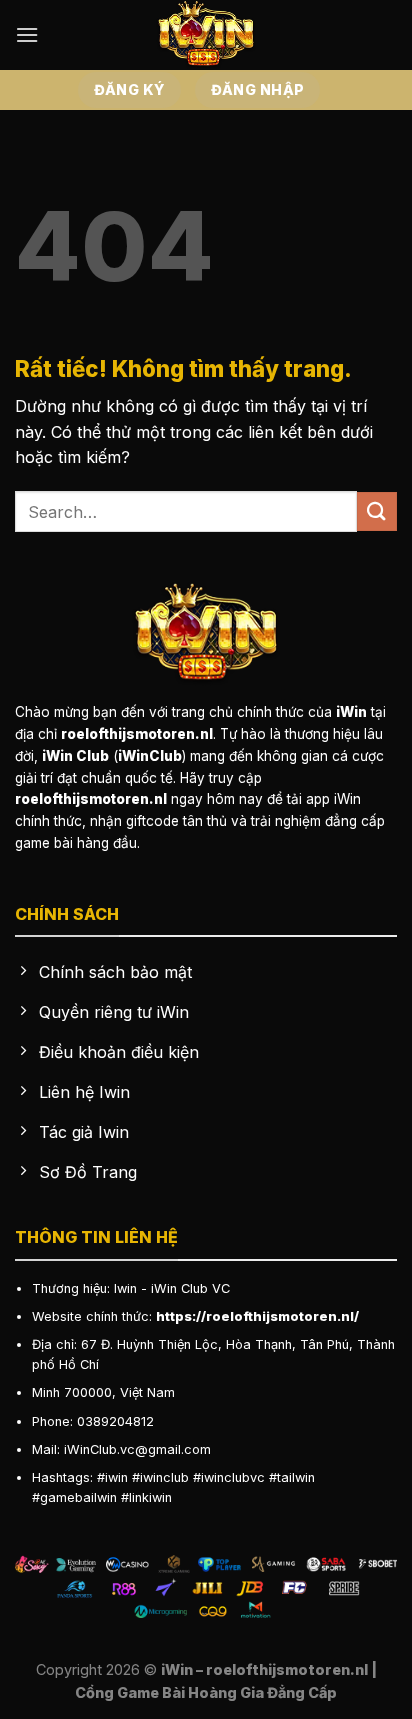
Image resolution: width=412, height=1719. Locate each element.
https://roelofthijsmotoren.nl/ (257, 1316)
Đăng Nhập (258, 89)
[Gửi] (377, 511)
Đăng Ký (129, 89)
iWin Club (179, 1288)
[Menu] (27, 34)
